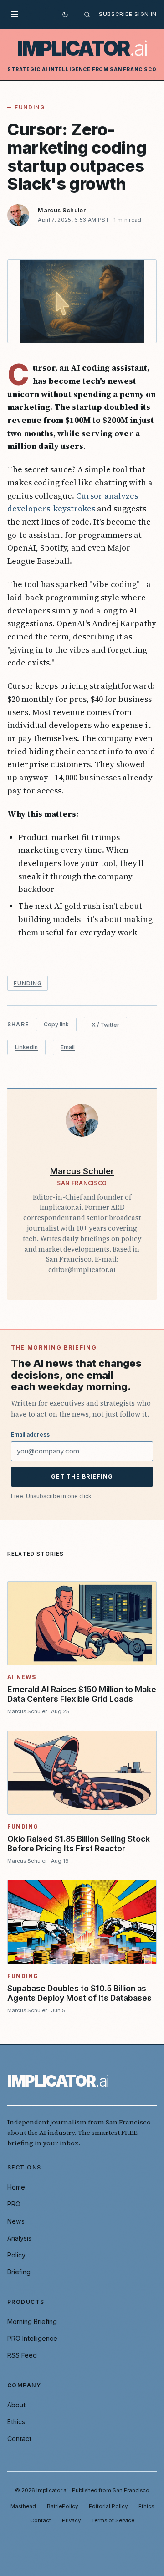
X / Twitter (105, 1025)
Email (68, 1047)
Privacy (71, 2520)
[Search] (87, 15)
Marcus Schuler (62, 210)
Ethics (16, 2422)
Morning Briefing (32, 2321)
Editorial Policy (108, 2506)
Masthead (23, 2506)
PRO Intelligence (32, 2338)
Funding (30, 107)
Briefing (19, 2272)
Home (16, 2187)
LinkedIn (26, 1047)
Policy (16, 2255)
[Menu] (17, 15)
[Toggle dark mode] (65, 15)
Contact (19, 2439)
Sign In (146, 14)
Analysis (19, 2238)
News (16, 2221)
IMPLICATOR (82, 49)
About (16, 2405)
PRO (14, 2204)
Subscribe (116, 14)
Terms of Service (113, 2520)
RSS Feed (22, 2355)
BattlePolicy (62, 2506)
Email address (30, 1435)
